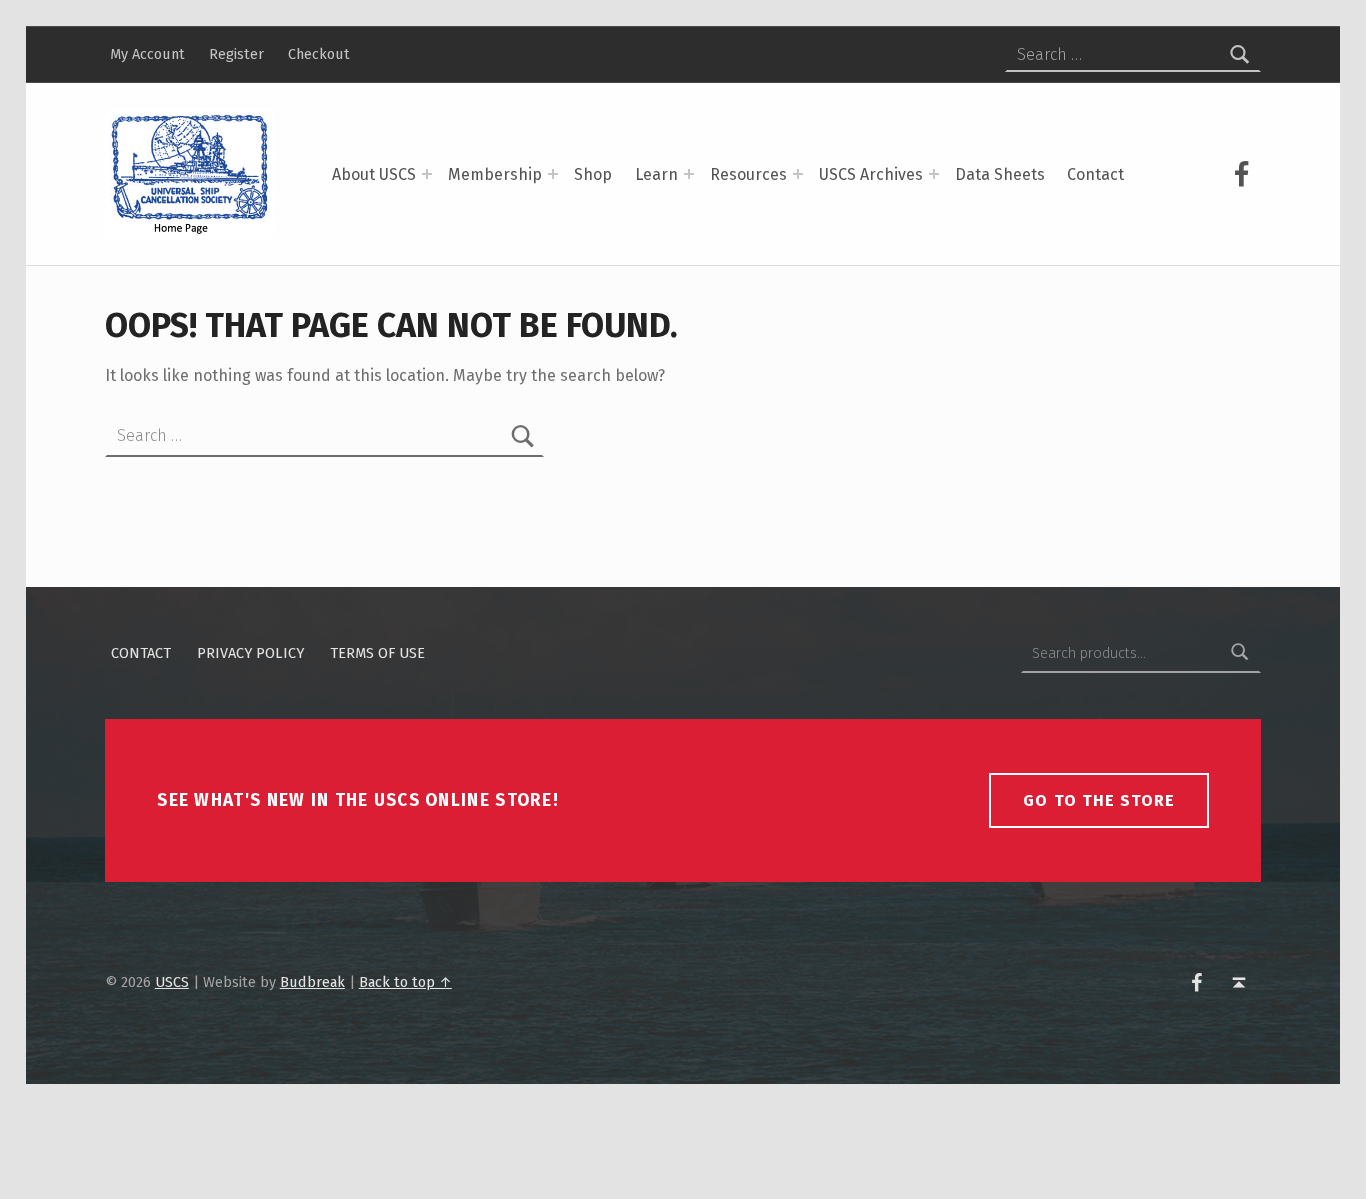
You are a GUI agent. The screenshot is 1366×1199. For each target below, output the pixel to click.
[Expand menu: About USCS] (427, 174)
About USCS (374, 174)
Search (1240, 653)
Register (236, 54)
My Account (147, 54)
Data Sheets (1000, 174)
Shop (593, 174)
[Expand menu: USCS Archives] (934, 174)
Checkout (319, 54)
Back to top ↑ (405, 982)
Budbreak (312, 982)
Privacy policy (250, 653)
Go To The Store (1098, 800)
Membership (495, 174)
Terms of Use (377, 653)
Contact (1095, 174)
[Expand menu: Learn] (689, 174)
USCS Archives (871, 174)
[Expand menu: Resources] (798, 174)
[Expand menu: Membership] (553, 174)
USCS (172, 982)
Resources (748, 174)
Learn (656, 174)
